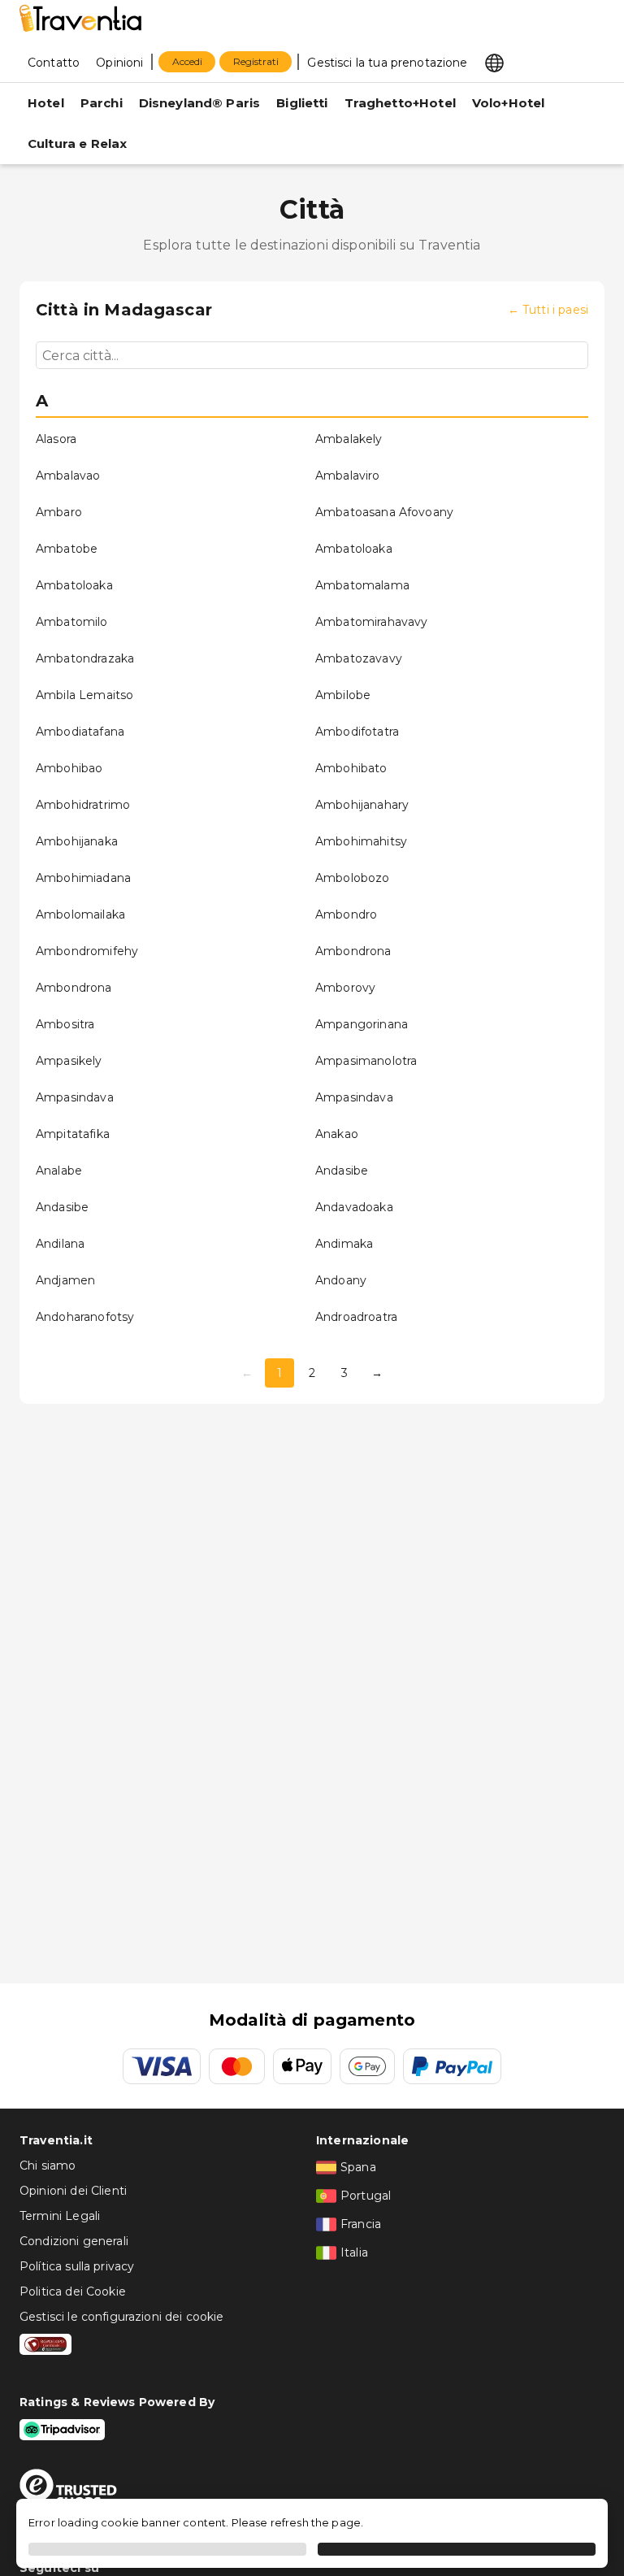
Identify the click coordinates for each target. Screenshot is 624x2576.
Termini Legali (60, 2216)
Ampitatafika (73, 1134)
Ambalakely (349, 439)
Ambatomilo (72, 622)
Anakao (337, 1134)
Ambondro (346, 914)
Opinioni (119, 63)
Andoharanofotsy (85, 1317)
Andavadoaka (354, 1207)
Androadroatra (356, 1317)
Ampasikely (69, 1061)
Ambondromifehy (87, 951)
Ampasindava (75, 1097)
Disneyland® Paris (200, 103)
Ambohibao (69, 768)
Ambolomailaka (80, 914)
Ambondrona (353, 951)
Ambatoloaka (354, 549)
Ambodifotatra (357, 732)
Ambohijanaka (77, 841)
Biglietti (302, 103)
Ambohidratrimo (83, 805)
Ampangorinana (362, 1024)
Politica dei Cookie (73, 2291)
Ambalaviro (348, 476)
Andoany (341, 1280)
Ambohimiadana (83, 878)
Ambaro (59, 512)
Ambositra (65, 1024)
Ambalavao (68, 476)
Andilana (60, 1244)
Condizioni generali (74, 2241)
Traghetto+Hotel (400, 103)
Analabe (59, 1171)
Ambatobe (67, 549)
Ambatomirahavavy (371, 622)
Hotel (46, 103)
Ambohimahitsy (361, 841)
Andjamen (65, 1280)
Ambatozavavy (359, 658)
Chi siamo (48, 2165)
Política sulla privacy (77, 2266)
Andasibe (342, 1171)
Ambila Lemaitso (84, 695)
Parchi (102, 103)
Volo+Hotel (509, 103)
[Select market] (494, 62)
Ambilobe (343, 695)
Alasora (56, 439)
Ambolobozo (353, 878)
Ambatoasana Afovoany (384, 512)
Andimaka (344, 1244)
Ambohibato (351, 768)
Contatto (54, 63)
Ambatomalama (362, 585)
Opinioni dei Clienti (73, 2191)
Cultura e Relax (77, 143)
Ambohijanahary (362, 805)
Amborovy (345, 988)
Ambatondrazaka (85, 658)
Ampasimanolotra (366, 1061)
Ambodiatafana (80, 732)
